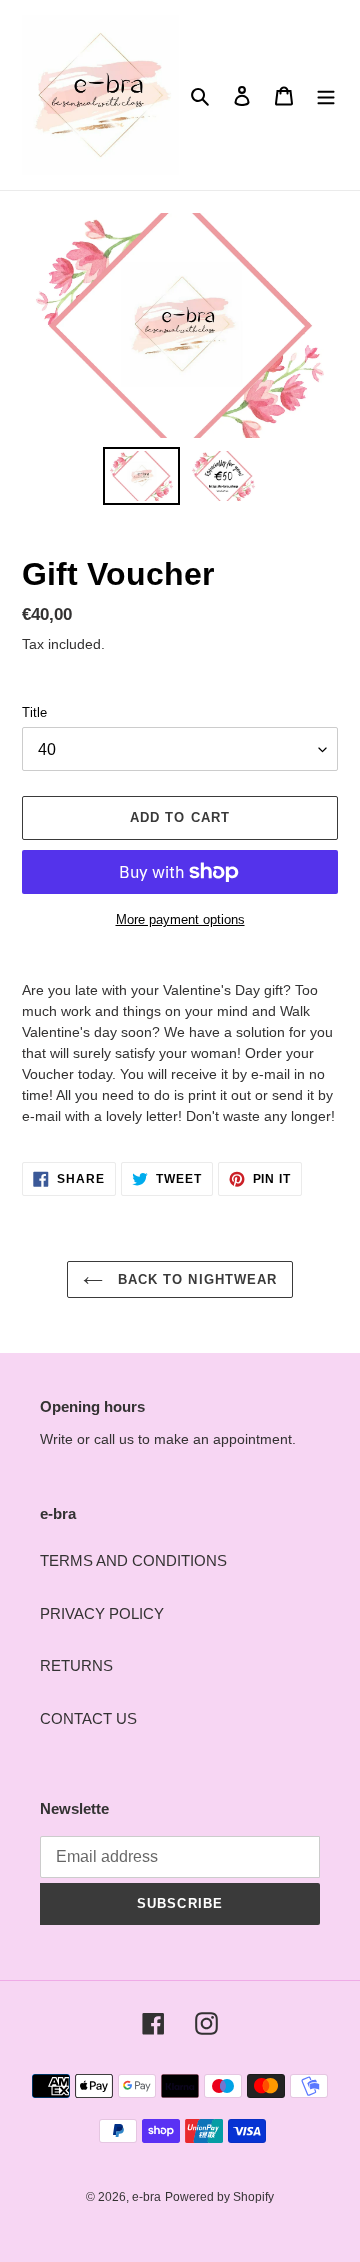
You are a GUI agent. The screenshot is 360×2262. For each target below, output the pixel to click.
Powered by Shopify (219, 2197)
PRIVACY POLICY (102, 1613)
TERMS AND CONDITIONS (133, 1560)
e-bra (146, 2197)
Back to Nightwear (195, 1279)
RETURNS (76, 1665)
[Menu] (326, 95)
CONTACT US (88, 1718)
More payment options (180, 919)
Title (34, 712)
